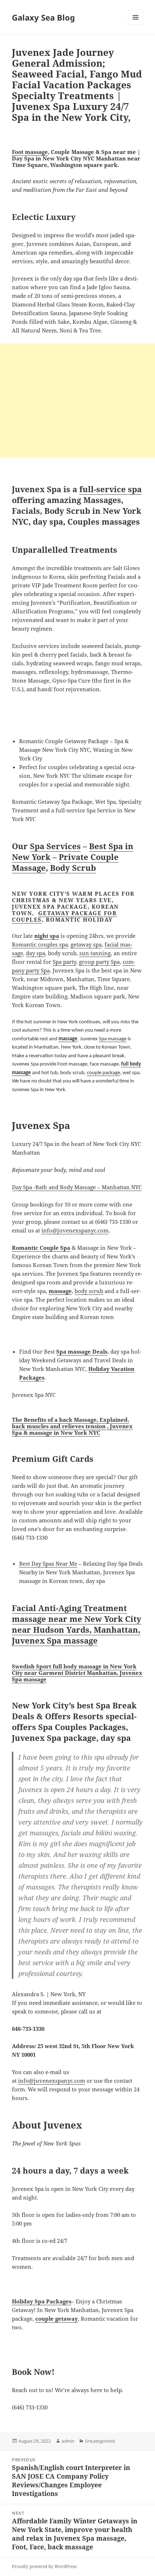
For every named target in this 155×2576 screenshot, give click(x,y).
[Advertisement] (77, 400)
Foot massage (30, 152)
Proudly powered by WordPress (44, 2566)
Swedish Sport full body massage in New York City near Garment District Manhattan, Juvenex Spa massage (77, 1673)
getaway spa (86, 944)
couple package (103, 1073)
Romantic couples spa (40, 944)
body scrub (89, 1291)
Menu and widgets (136, 25)
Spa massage (113, 1039)
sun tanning (95, 953)
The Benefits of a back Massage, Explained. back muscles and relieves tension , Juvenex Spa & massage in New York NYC (72, 1426)
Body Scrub (73, 868)
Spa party (64, 962)
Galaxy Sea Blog (43, 17)
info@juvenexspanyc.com (75, 1230)
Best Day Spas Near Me (48, 1563)
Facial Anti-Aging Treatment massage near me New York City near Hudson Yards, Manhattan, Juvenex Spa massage (77, 1624)
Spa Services (55, 846)
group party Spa (99, 962)
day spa (36, 953)
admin (68, 2441)
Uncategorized (100, 2441)
